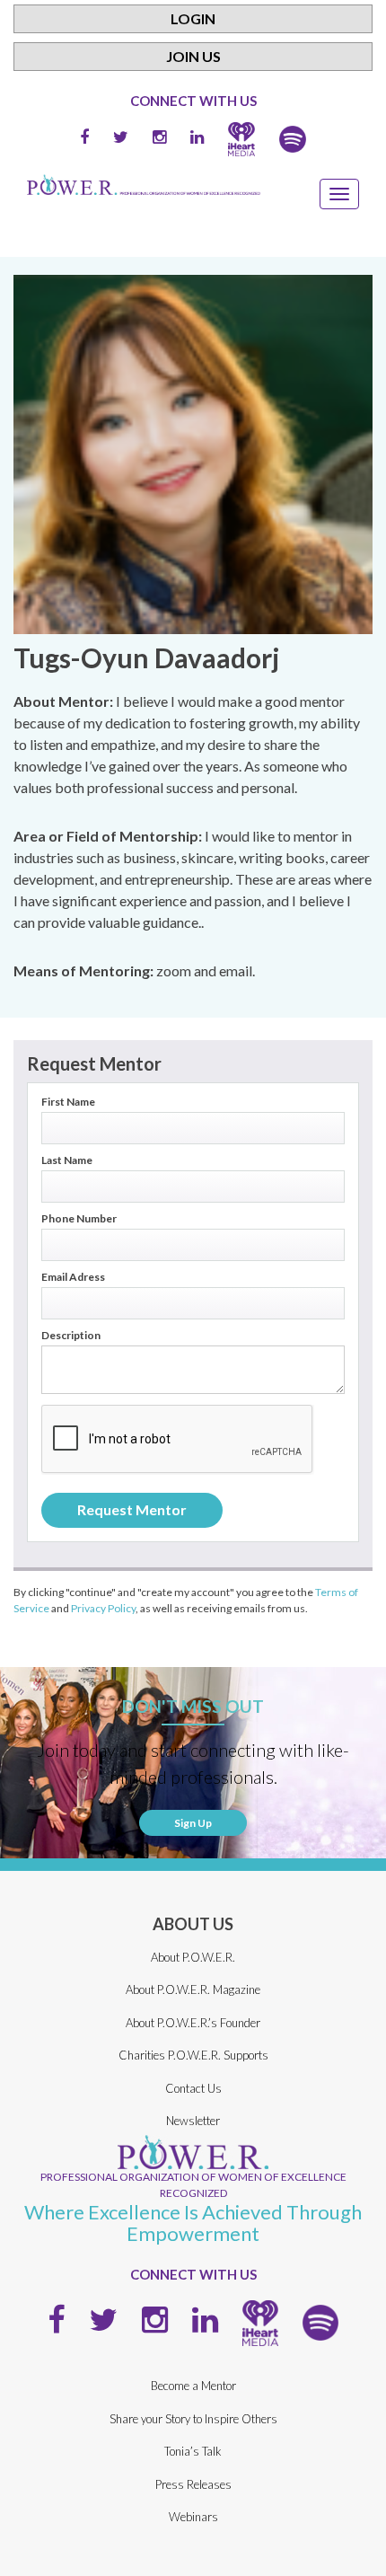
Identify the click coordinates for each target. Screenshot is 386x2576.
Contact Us (193, 2088)
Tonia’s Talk (193, 2451)
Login (193, 18)
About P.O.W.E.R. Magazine (193, 1989)
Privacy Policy (103, 1608)
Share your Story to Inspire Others (193, 2419)
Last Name (67, 1160)
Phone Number (79, 1219)
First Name (68, 1102)
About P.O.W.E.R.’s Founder (193, 2023)
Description (71, 1336)
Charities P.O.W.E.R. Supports (193, 2055)
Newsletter (193, 2121)
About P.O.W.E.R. (193, 1957)
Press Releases (193, 2484)
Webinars (193, 2517)
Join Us (193, 56)
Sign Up (193, 1823)
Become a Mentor (193, 2386)
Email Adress (73, 1277)
